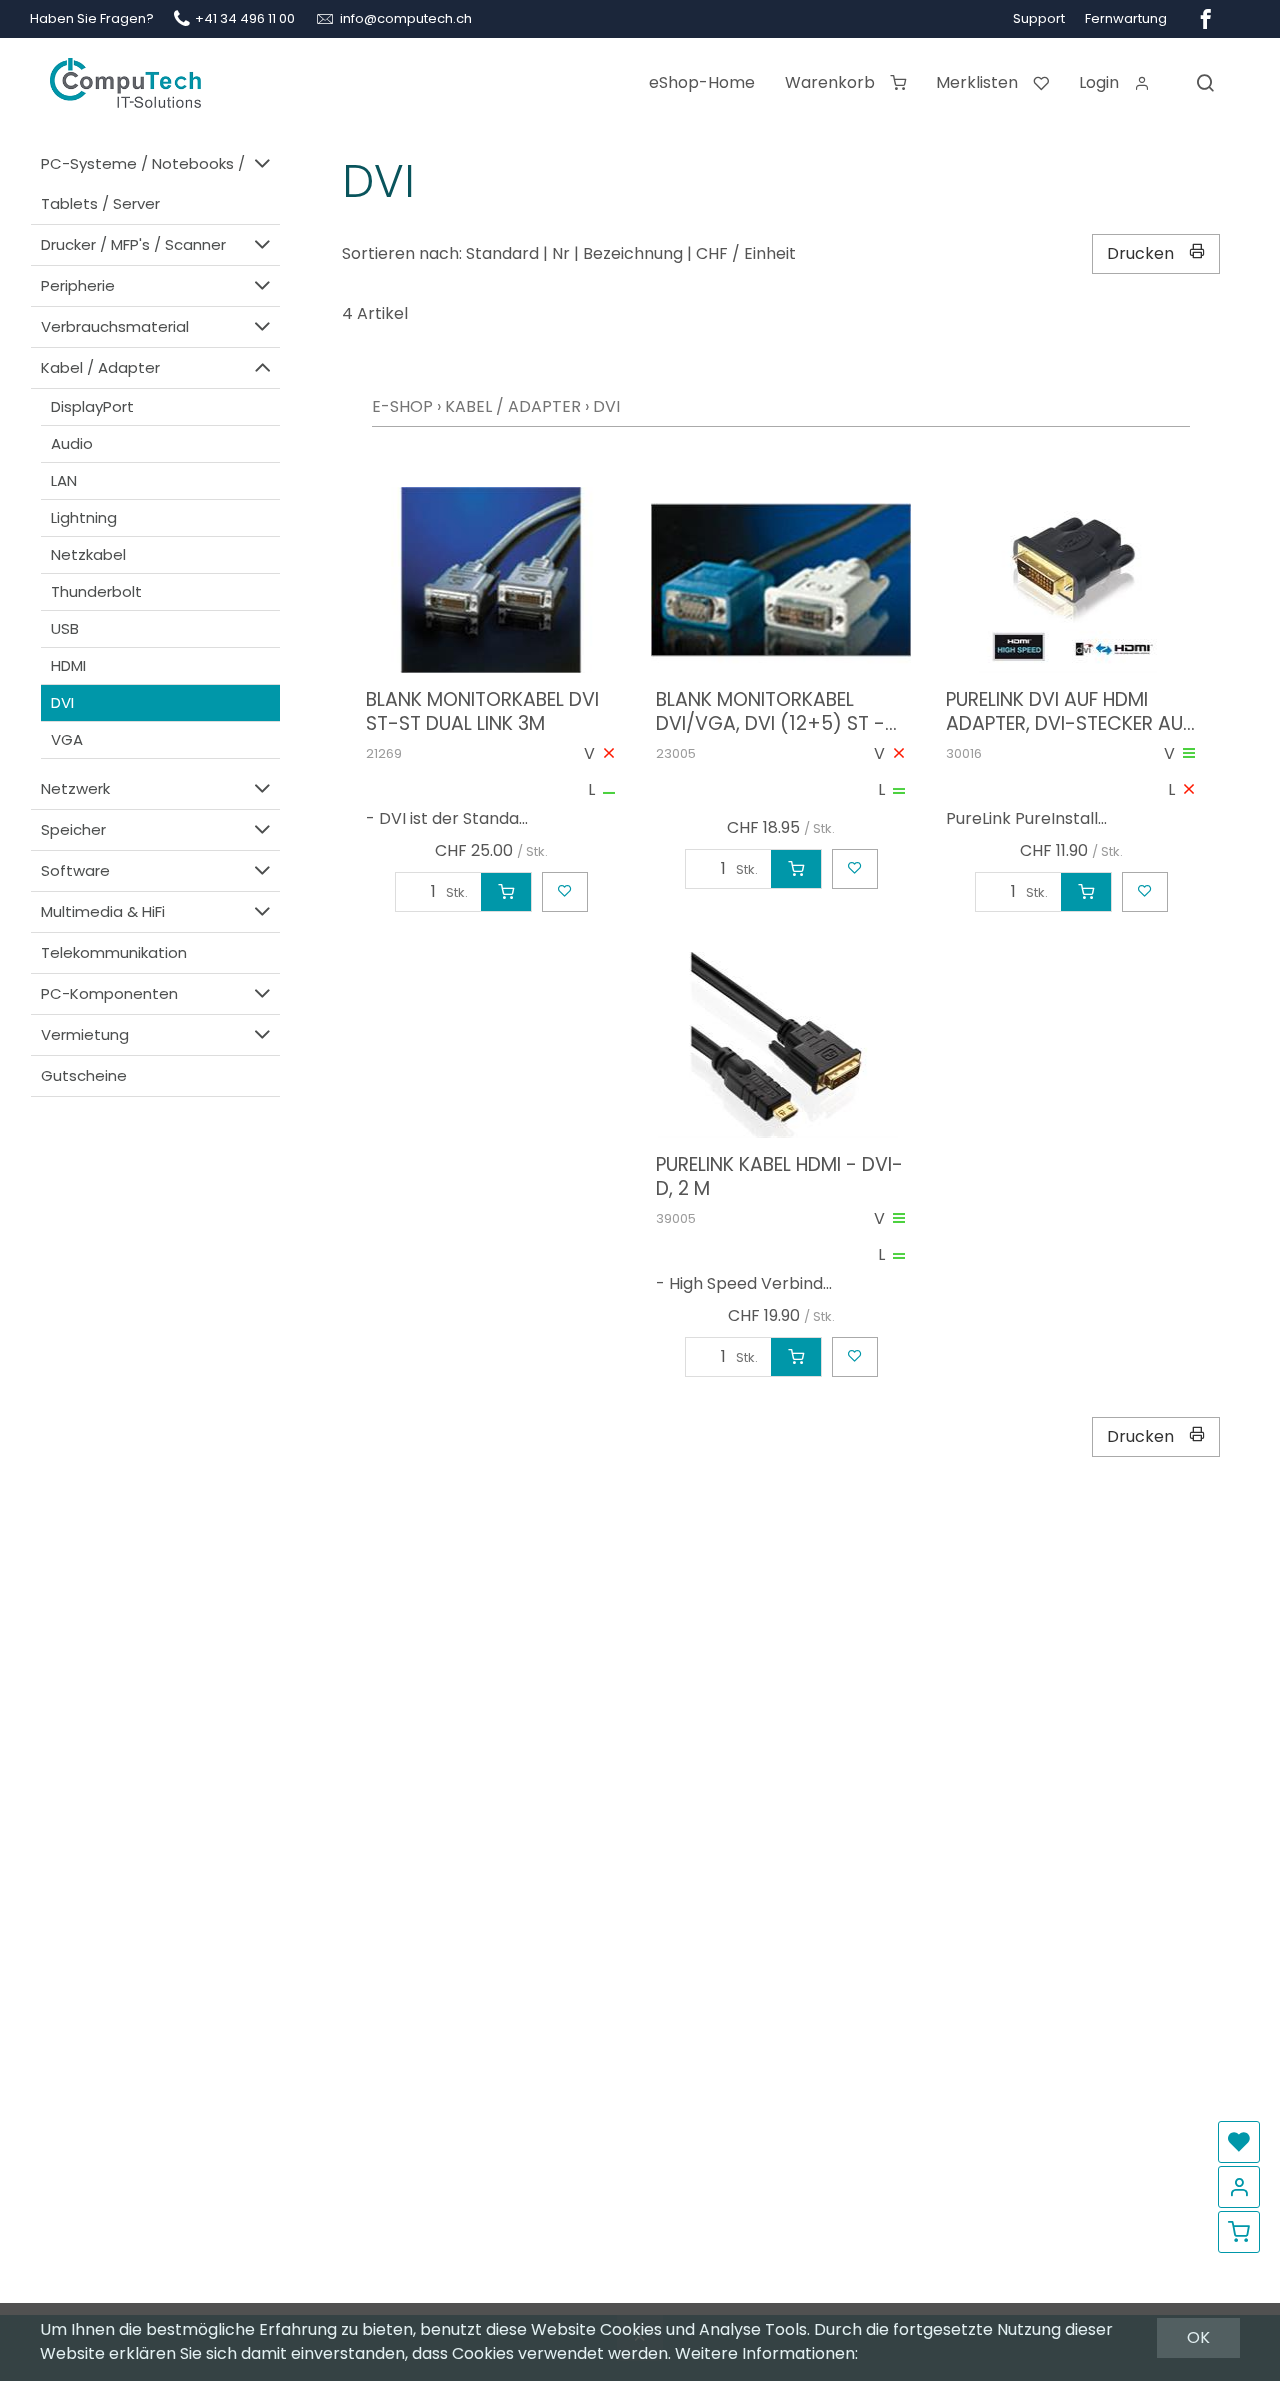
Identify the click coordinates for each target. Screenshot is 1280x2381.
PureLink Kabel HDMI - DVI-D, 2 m (779, 1177)
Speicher (73, 829)
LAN (64, 480)
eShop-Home (702, 82)
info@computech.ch (406, 18)
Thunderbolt (96, 591)
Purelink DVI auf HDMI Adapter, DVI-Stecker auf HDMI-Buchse (1069, 712)
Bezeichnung (633, 253)
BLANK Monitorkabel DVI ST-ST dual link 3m (482, 712)
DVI (62, 702)
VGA (67, 739)
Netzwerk (75, 788)
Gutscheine (84, 1075)
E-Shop (402, 406)
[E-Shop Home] (125, 75)
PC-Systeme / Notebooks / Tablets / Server (143, 183)
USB (65, 628)
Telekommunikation (114, 952)
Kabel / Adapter (100, 367)
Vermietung (85, 1034)
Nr (561, 253)
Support (1039, 18)
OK (1198, 2337)
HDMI (68, 665)
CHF (712, 253)
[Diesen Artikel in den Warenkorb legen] (506, 892)
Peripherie (78, 285)
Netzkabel (88, 554)
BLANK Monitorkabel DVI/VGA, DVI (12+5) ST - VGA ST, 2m (770, 712)
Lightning (84, 517)
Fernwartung (1126, 18)
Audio (72, 443)
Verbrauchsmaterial (115, 326)
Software (75, 870)
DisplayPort (92, 406)
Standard (502, 253)
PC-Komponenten (109, 993)
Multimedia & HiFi (103, 911)
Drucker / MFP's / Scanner (133, 244)
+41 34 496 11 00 (245, 18)
